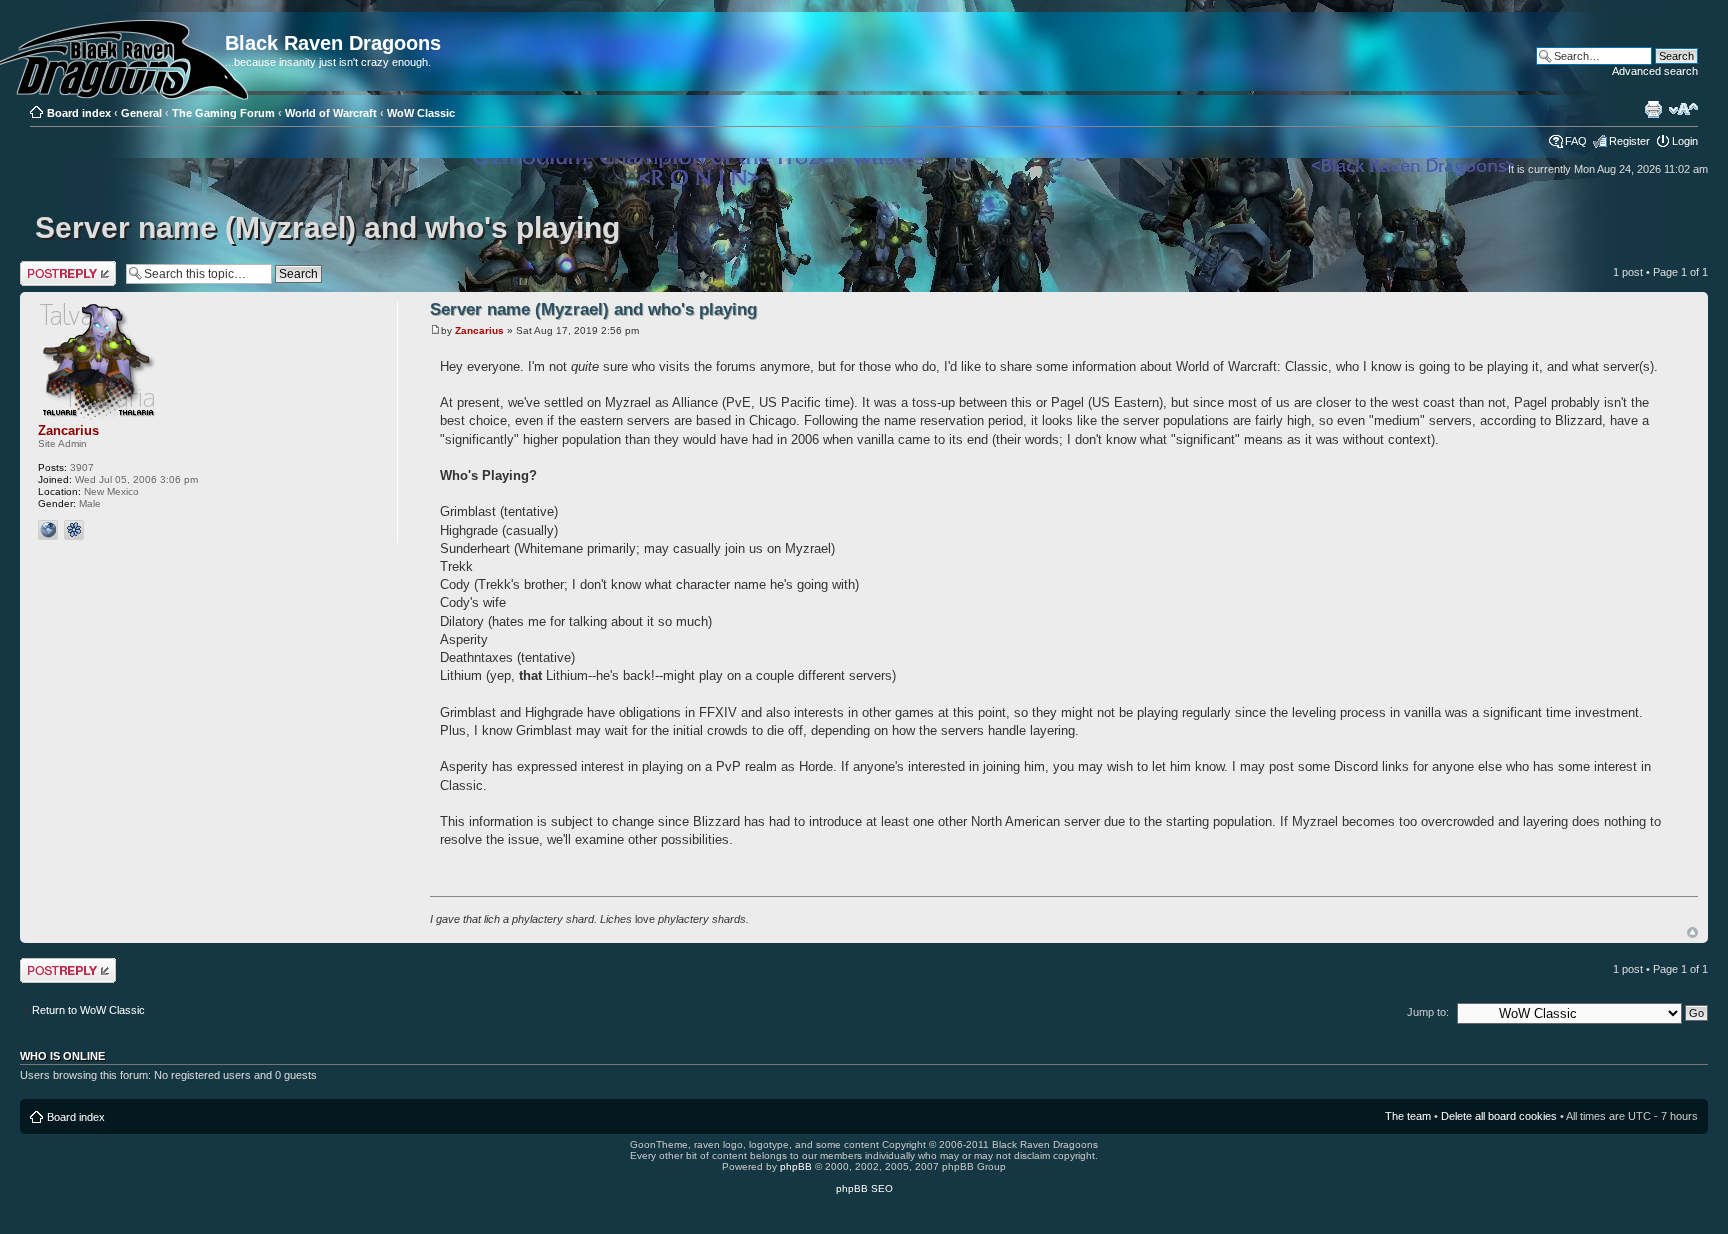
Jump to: (1428, 1012)
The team (1408, 1116)
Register (1629, 141)
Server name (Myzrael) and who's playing (327, 227)
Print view (1653, 109)
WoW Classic (421, 113)
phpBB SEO (864, 1188)
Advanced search (1655, 71)
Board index (79, 113)
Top (1692, 932)
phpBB (796, 1166)
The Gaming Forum (223, 113)
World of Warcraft (331, 113)
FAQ (1576, 141)
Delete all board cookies (1499, 1116)
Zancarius (479, 330)
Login (1685, 141)
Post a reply (49, 267)
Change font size (1683, 109)
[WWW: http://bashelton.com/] (48, 530)
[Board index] (36, 22)
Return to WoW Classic (88, 1010)
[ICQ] (74, 530)
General (141, 113)
